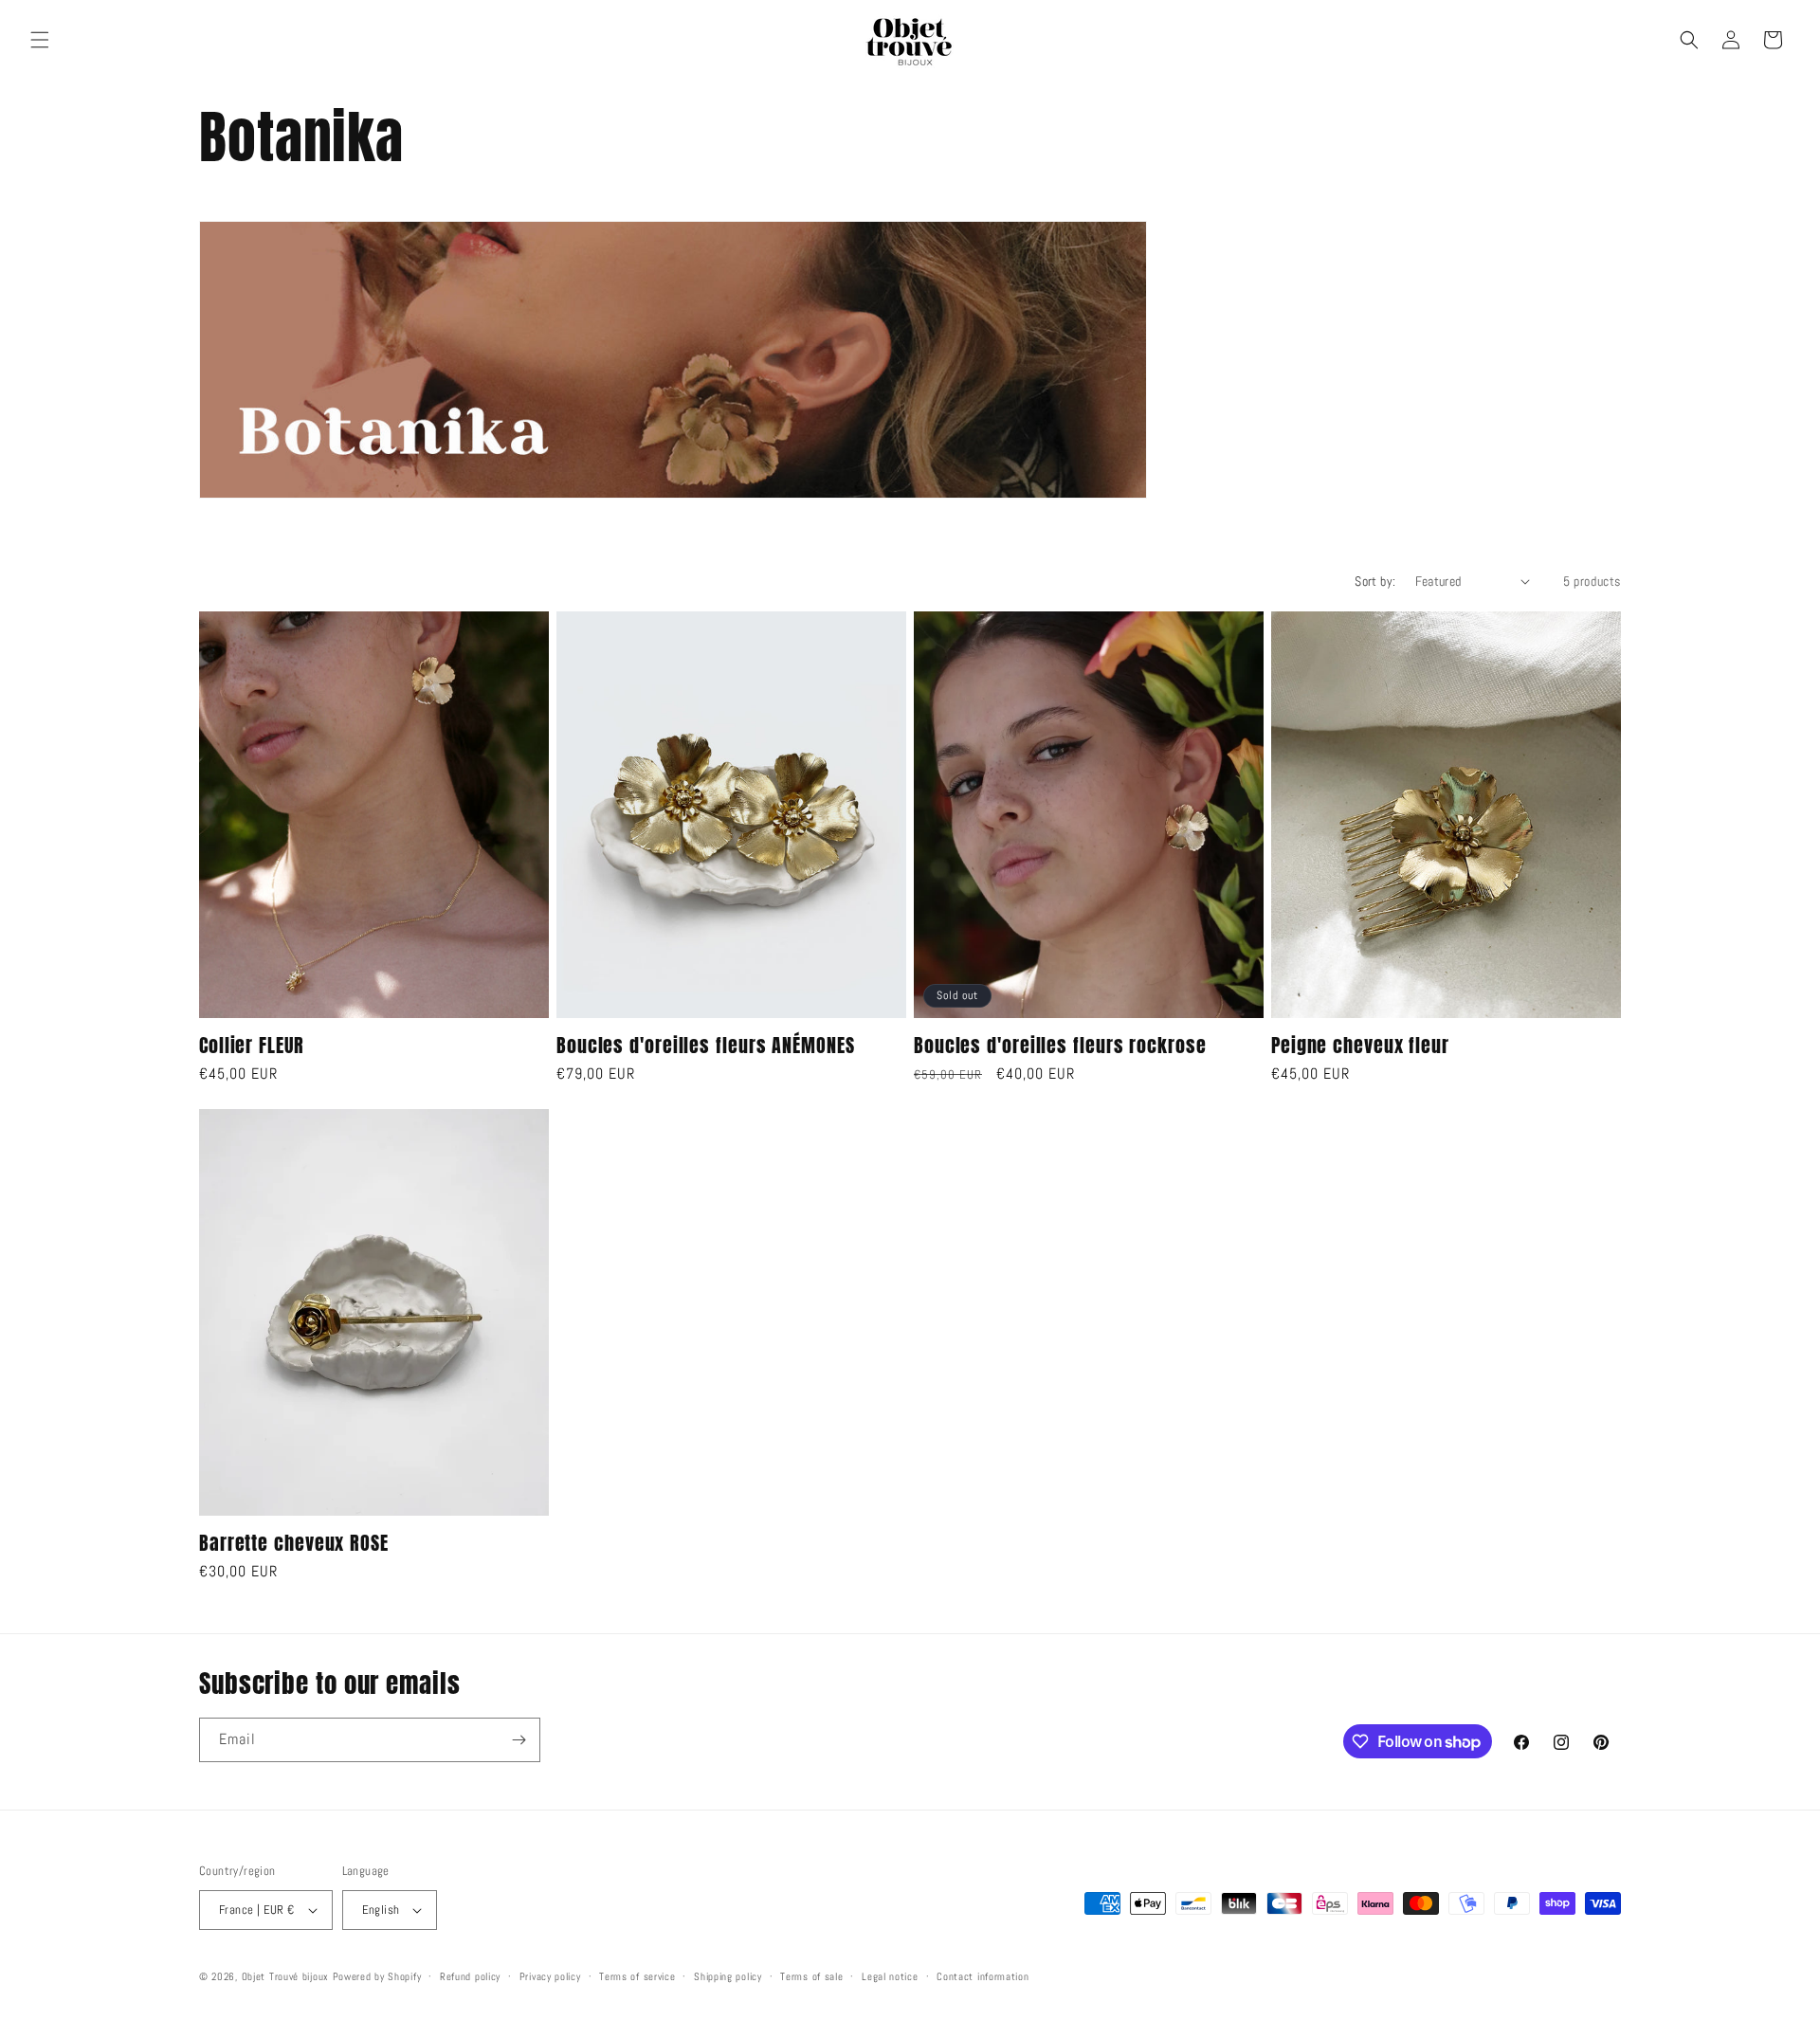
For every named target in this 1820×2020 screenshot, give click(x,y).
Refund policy (470, 1976)
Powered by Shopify (377, 1976)
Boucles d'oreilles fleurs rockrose (1060, 1045)
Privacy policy (550, 1976)
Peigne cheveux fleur (1360, 1045)
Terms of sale (811, 1976)
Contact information (983, 1976)
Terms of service (637, 1976)
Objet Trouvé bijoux (285, 1976)
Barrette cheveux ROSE (294, 1543)
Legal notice (890, 1976)
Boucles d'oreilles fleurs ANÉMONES (706, 1045)
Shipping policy (728, 1976)
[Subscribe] (519, 1740)
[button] (40, 40)
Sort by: (1375, 581)
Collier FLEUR (252, 1045)
